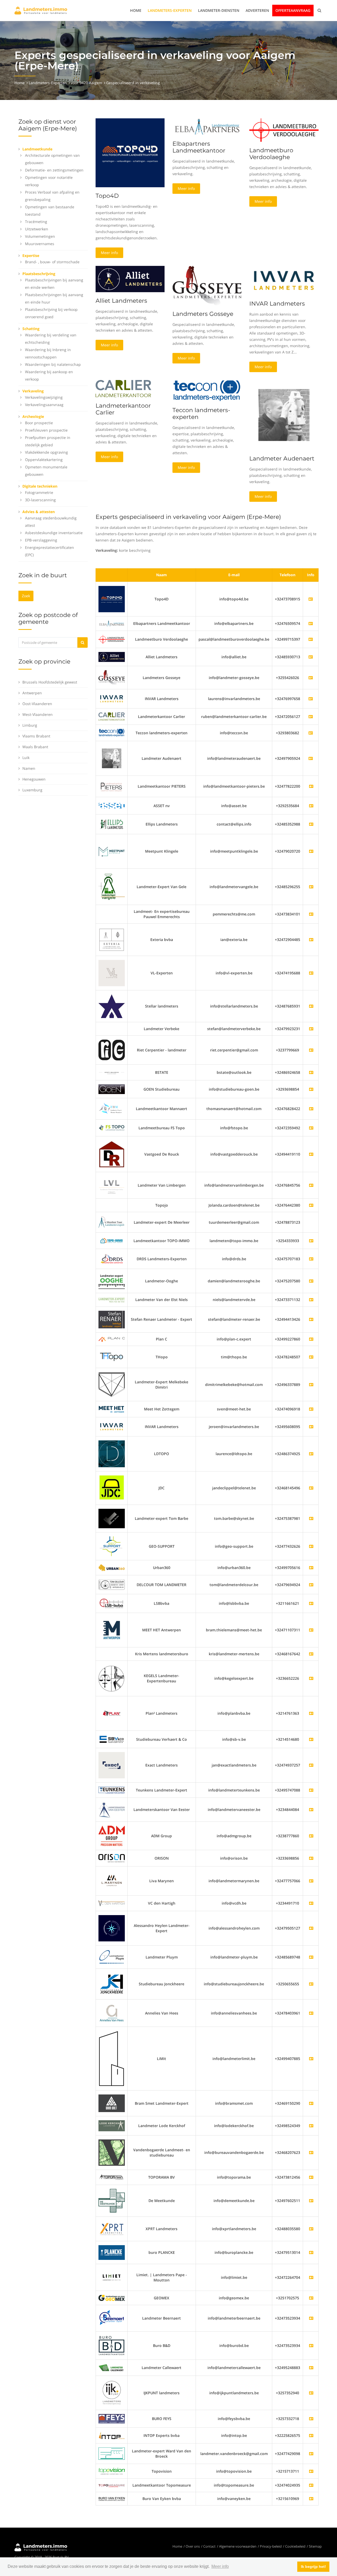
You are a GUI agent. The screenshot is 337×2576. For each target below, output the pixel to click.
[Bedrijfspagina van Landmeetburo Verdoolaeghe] (112, 639)
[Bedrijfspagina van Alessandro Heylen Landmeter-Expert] (311, 1928)
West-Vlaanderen (38, 714)
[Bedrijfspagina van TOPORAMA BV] (311, 2177)
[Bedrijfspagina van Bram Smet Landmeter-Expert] (311, 2103)
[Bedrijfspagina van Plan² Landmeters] (311, 1713)
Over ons (193, 2546)
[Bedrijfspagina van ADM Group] (311, 1836)
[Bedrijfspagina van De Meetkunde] (311, 2201)
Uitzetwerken (37, 229)
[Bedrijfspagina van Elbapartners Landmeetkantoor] (112, 623)
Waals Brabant (35, 747)
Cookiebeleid (295, 2546)
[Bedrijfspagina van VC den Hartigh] (311, 1903)
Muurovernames (40, 244)
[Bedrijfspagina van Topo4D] (112, 599)
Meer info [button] (220, 2566)
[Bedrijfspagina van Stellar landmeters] (311, 1006)
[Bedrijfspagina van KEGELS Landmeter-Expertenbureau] (311, 1678)
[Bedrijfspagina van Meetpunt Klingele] (311, 851)
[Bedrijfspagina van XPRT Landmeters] (311, 2229)
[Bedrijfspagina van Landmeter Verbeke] (311, 1029)
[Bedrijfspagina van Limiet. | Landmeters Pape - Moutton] (311, 2277)
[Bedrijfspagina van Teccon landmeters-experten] (112, 732)
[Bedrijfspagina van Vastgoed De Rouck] (311, 1154)
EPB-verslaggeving (41, 540)
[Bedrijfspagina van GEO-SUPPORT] (311, 1546)
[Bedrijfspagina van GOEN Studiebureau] (311, 1089)
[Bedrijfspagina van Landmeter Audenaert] (112, 758)
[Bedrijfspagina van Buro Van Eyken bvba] (311, 2499)
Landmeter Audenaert (282, 459)
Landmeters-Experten (170, 10)
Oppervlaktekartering (44, 460)
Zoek (26, 596)
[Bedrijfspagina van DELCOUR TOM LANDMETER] (311, 1585)
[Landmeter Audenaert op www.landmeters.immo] (284, 415)
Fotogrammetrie (39, 492)
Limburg (30, 725)
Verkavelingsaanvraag (44, 405)
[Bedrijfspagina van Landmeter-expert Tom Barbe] (311, 1518)
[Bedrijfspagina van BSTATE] (311, 1072)
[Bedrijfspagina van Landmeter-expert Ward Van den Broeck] (311, 2454)
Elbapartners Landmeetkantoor (199, 147)
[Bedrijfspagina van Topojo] (311, 1205)
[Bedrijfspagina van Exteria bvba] (311, 940)
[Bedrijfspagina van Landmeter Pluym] (311, 1957)
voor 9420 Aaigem (86, 83)
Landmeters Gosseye (203, 314)
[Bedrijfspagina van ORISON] (311, 1858)
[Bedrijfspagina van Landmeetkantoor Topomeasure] (311, 2485)
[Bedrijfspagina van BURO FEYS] (311, 2419)
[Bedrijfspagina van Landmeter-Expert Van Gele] (311, 887)
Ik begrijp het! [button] (313, 2567)
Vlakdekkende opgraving (46, 452)
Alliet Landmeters (121, 301)
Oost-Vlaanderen (37, 704)
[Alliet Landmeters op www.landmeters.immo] (130, 279)
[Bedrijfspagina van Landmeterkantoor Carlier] (112, 716)
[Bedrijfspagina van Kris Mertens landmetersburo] (311, 1654)
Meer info (109, 253)
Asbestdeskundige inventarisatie (54, 533)
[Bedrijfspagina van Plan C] (311, 1339)
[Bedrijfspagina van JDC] (311, 1488)
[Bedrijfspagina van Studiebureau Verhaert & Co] (311, 1739)
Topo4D (107, 196)
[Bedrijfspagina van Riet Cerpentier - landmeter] (311, 1050)
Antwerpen (32, 693)
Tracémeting (36, 222)
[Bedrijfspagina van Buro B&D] (311, 2345)
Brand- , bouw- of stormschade (52, 262)
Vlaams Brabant (36, 736)
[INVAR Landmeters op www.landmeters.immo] (284, 280)
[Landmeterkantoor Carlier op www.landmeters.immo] (123, 388)
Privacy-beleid (271, 2546)
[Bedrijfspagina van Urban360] (311, 1568)
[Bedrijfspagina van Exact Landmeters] (311, 1765)
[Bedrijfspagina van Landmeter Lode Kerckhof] (311, 2126)
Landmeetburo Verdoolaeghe (271, 154)
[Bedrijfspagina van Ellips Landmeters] (311, 824)
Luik (26, 758)
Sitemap (315, 2546)
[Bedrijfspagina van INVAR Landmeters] (112, 698)
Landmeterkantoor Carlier (123, 409)
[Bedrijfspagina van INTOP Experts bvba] (311, 2435)
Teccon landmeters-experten (201, 414)
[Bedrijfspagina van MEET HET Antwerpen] (311, 1630)
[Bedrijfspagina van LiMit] (311, 2059)
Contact (209, 2546)
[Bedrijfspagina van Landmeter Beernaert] (311, 2318)
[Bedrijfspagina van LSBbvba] (311, 1603)
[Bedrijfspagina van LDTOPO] (311, 1454)
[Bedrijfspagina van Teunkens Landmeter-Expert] (311, 1790)
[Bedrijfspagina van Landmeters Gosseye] (112, 677)
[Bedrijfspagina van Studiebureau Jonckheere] (311, 1984)
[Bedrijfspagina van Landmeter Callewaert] (311, 2368)
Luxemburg (32, 790)
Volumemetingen (40, 236)
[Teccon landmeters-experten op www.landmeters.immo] (207, 390)
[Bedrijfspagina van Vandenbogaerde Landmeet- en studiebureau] (311, 2152)
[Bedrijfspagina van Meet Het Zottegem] (311, 1409)
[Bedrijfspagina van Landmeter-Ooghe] (311, 1281)
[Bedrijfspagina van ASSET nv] (311, 806)
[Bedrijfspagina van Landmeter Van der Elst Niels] (311, 1300)
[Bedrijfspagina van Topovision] (311, 2471)
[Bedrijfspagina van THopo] (311, 1357)
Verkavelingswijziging (44, 397)
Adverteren (257, 10)
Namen (29, 768)
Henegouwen (34, 779)
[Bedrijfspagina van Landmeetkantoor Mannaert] (311, 1109)
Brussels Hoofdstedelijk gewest (50, 682)
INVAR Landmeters (277, 304)
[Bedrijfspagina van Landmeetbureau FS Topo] (311, 1128)
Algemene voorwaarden (238, 2546)
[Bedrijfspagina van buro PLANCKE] (311, 2252)
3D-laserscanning (40, 500)
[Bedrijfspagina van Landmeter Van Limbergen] (311, 1185)
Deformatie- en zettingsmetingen (54, 170)
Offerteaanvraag (293, 10)
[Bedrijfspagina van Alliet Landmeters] (112, 657)
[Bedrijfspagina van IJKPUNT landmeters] (311, 2393)
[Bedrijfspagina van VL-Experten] (311, 973)
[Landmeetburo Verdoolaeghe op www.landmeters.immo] (284, 130)
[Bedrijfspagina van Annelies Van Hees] (311, 2013)
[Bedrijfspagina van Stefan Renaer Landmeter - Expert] (311, 1319)
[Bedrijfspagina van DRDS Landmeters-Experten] (311, 1259)
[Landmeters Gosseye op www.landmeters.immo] (207, 285)
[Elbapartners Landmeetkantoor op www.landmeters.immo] (207, 126)
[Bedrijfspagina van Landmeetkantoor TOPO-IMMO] (311, 1241)
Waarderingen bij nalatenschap (53, 364)
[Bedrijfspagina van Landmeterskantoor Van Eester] (311, 1810)
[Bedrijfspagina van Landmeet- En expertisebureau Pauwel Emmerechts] (311, 914)
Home (136, 10)
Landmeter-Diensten (219, 10)
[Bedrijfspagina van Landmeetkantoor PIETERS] (311, 786)
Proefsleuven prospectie (46, 430)
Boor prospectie (39, 423)
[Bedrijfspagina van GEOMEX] (311, 2298)
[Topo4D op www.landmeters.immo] (130, 152)
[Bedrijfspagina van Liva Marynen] (311, 1881)
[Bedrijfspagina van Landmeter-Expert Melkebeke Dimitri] (311, 1385)
